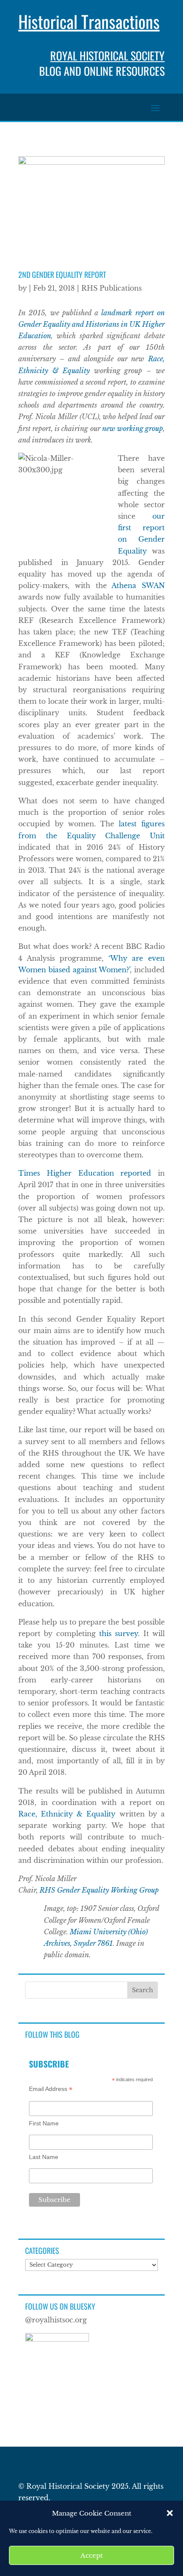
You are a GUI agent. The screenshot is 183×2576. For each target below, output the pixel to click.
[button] (170, 2513)
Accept (92, 2555)
